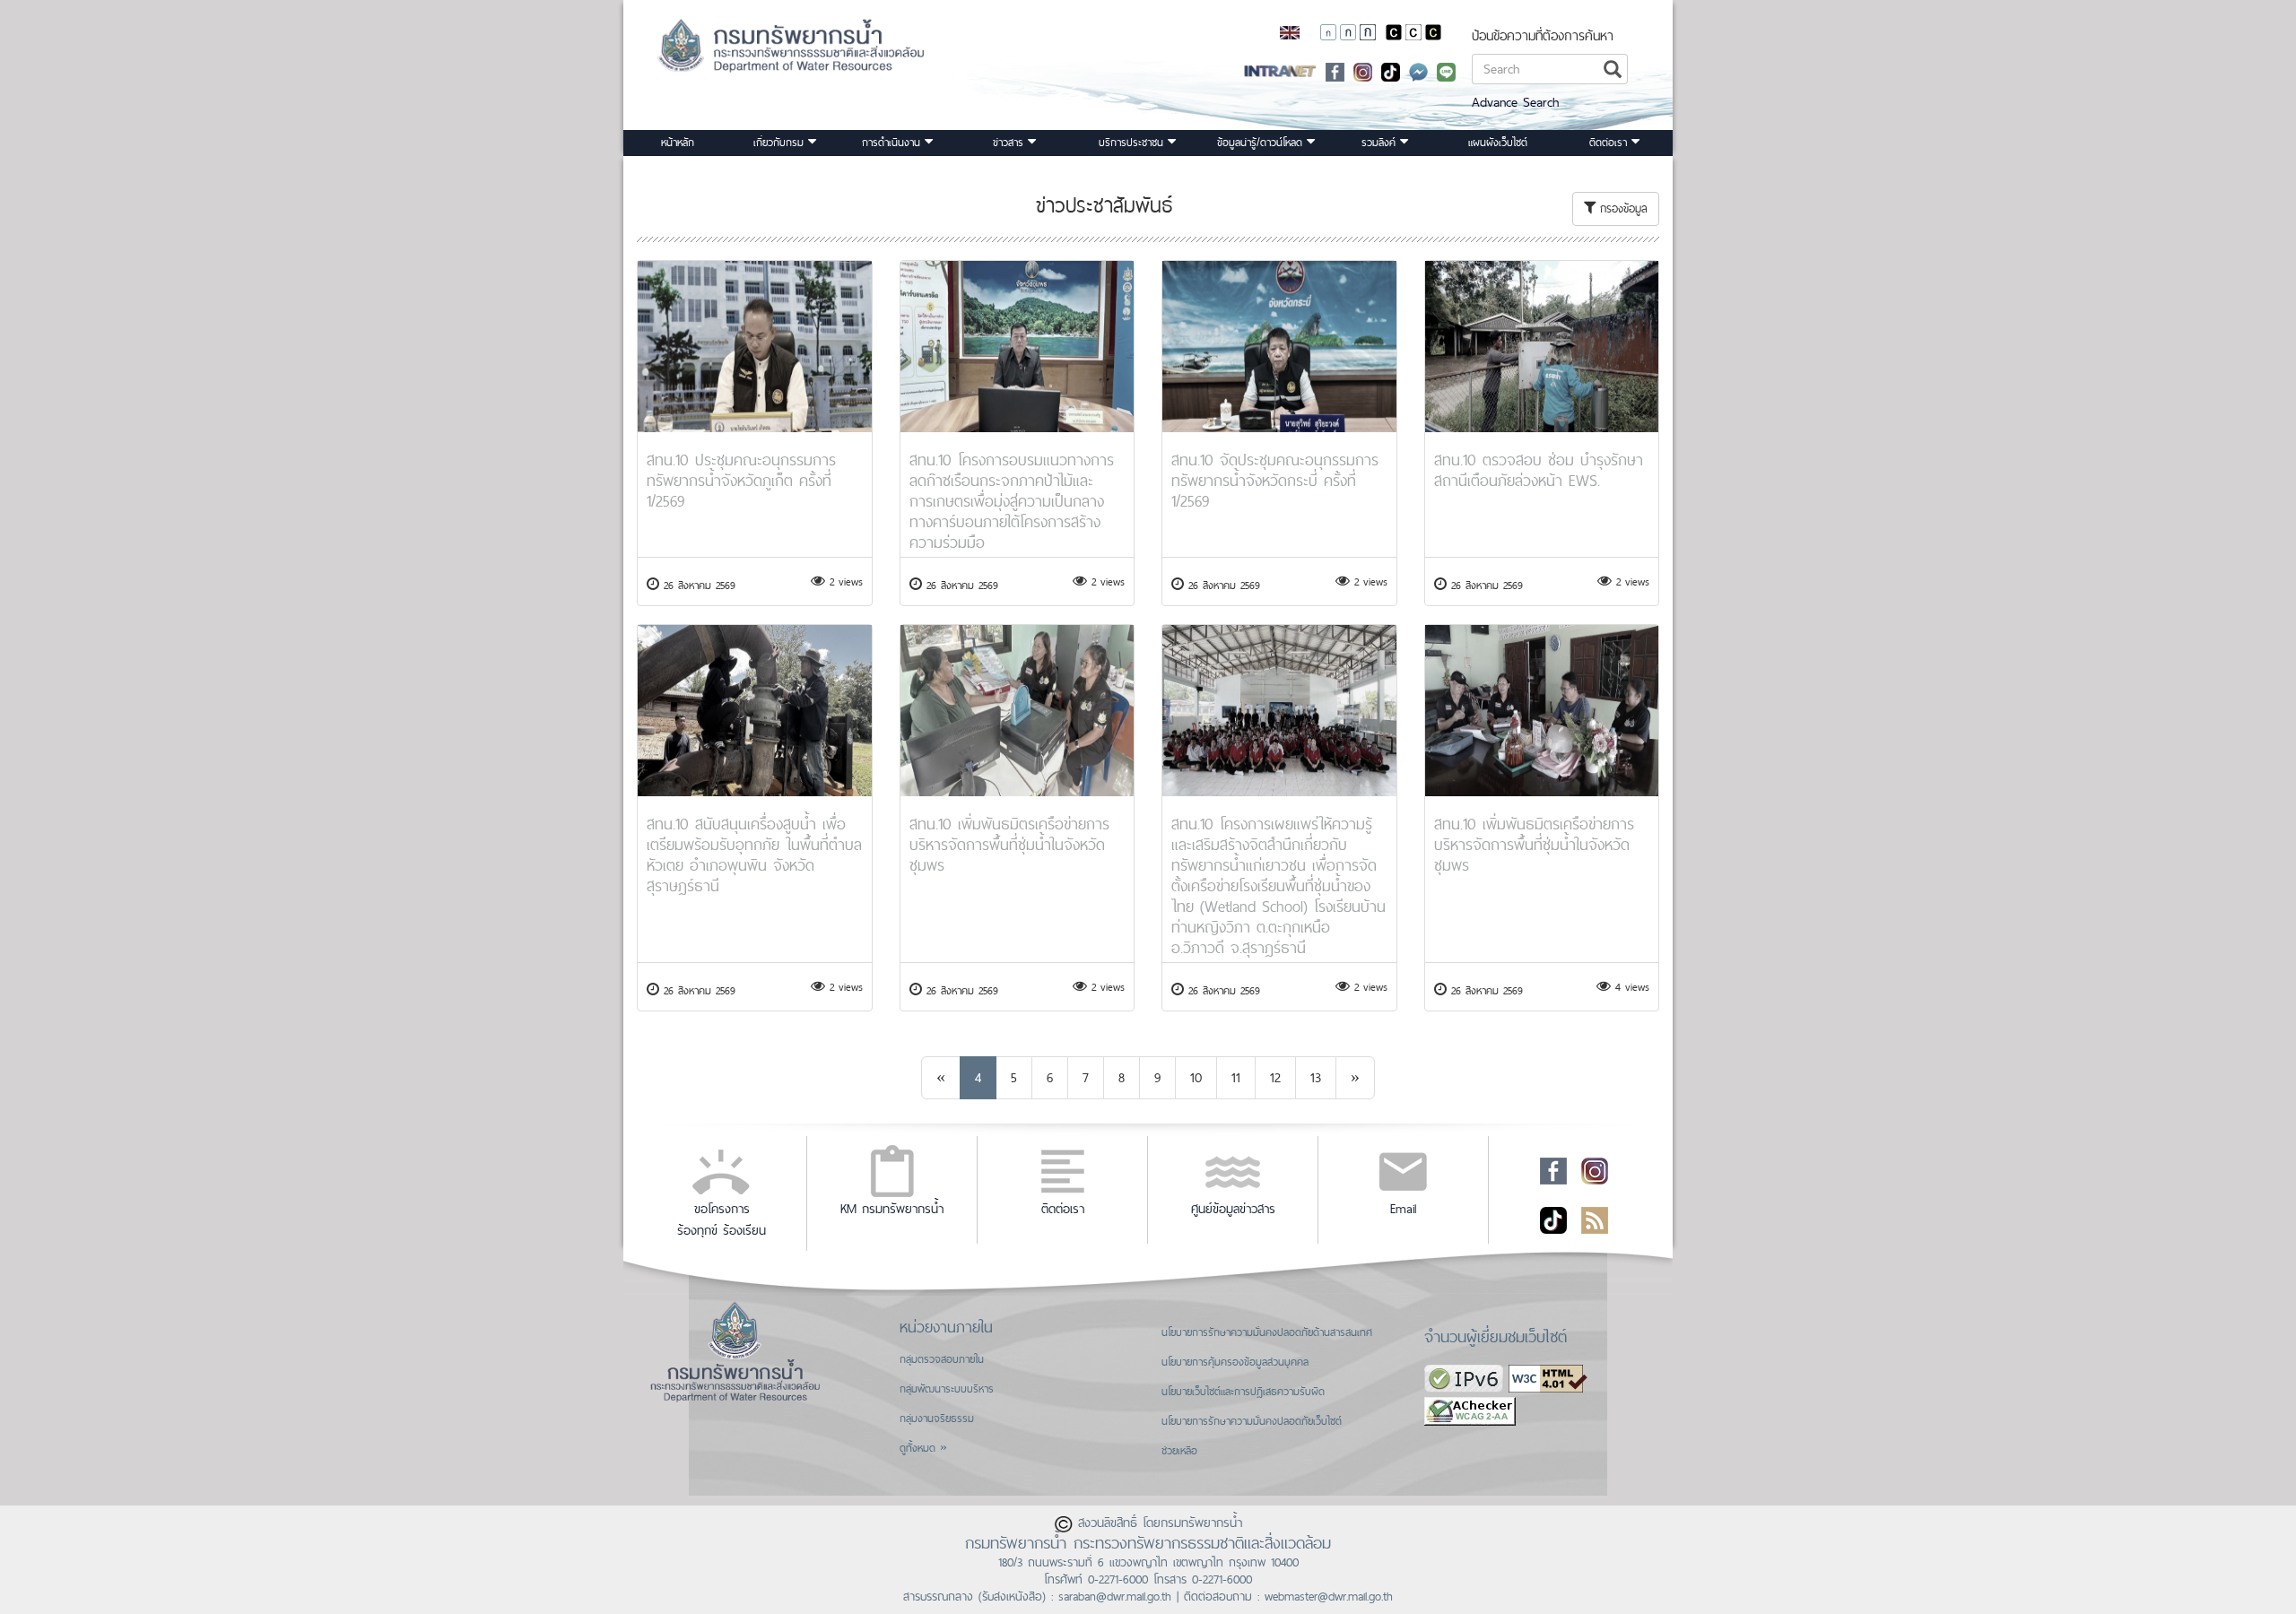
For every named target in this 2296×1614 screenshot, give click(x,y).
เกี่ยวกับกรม (781, 143)
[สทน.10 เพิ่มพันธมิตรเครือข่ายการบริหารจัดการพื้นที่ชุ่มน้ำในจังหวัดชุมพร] (1018, 711)
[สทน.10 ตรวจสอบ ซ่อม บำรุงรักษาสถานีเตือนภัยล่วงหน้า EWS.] (1542, 347)
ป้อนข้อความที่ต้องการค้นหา (1543, 35)
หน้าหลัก (678, 143)
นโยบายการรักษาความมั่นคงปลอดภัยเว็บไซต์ (1252, 1421)
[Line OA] (1446, 70)
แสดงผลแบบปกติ (1413, 32)
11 (1236, 1077)
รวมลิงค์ (1381, 143)
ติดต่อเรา (1610, 143)
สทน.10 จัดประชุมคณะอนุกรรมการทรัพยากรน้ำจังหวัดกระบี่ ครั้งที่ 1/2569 (1275, 480)
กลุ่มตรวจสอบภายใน (942, 1359)
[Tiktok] (1553, 1219)
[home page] (768, 52)
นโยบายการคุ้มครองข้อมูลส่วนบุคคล (1235, 1362)
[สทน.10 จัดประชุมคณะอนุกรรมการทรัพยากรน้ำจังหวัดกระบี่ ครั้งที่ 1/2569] (1279, 347)
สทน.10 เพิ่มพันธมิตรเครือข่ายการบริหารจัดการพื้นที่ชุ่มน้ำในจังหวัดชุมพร (1009, 844)
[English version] (1290, 31)
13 (1316, 1077)
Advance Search (1515, 102)
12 (1275, 1077)
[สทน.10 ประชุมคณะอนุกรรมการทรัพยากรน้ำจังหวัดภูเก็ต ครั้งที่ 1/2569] (755, 347)
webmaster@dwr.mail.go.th (1329, 1596)
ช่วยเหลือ (1179, 1451)
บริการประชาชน (1133, 143)
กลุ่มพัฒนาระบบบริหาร (947, 1389)
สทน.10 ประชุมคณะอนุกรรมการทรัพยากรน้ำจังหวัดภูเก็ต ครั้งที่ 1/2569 (741, 480)
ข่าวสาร (1010, 143)
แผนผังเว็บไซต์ (1498, 143)
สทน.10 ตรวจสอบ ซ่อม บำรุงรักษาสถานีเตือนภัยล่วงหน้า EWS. (1539, 470)
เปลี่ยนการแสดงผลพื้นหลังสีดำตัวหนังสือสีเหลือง (1433, 32)
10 (1196, 1077)
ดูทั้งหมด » (923, 1448)
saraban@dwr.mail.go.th (1115, 1596)
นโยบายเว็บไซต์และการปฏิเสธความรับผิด (1243, 1392)
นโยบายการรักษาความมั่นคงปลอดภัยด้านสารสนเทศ (1267, 1332)
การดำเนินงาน (893, 143)
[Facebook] (1335, 70)
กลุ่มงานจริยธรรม (937, 1419)
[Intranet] (1280, 70)
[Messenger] (1418, 70)
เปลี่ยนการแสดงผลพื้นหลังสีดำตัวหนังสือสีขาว (1394, 32)
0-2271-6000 (1118, 1579)
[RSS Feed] (1595, 1219)
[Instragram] (1363, 70)
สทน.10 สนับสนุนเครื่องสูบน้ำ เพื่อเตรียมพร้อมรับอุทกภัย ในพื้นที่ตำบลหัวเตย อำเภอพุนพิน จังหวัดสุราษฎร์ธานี (754, 855)
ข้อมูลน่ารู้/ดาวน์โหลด (1262, 143)
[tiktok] (1391, 70)
